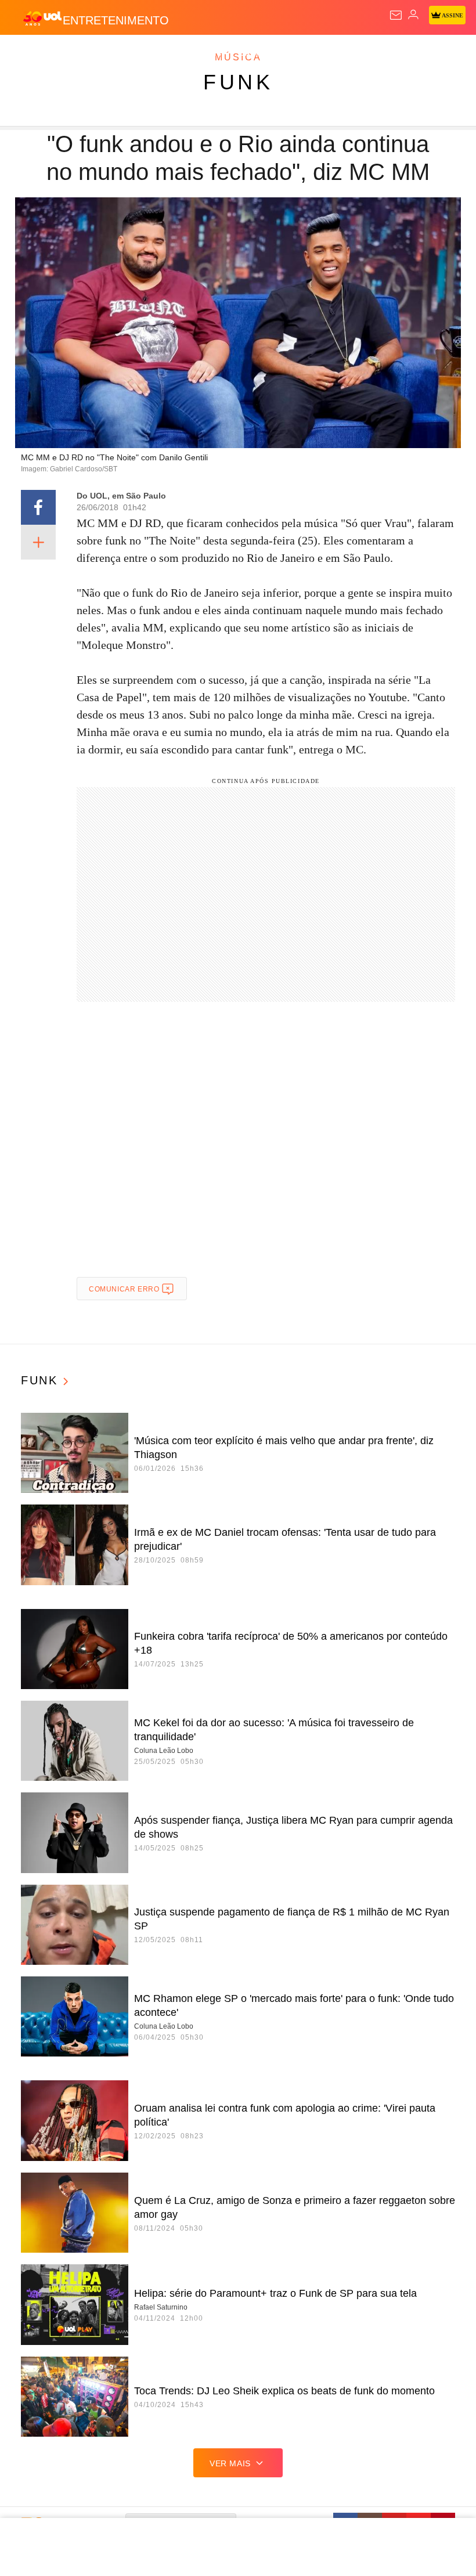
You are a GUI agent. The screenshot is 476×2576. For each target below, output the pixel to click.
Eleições (115, 53)
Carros (256, 53)
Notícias (164, 53)
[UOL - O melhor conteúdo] (42, 18)
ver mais (230, 2463)
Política (210, 53)
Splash (436, 53)
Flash (72, 53)
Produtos (27, 53)
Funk (238, 82)
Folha (349, 53)
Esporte (392, 53)
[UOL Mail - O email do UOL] (396, 15)
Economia (304, 53)
